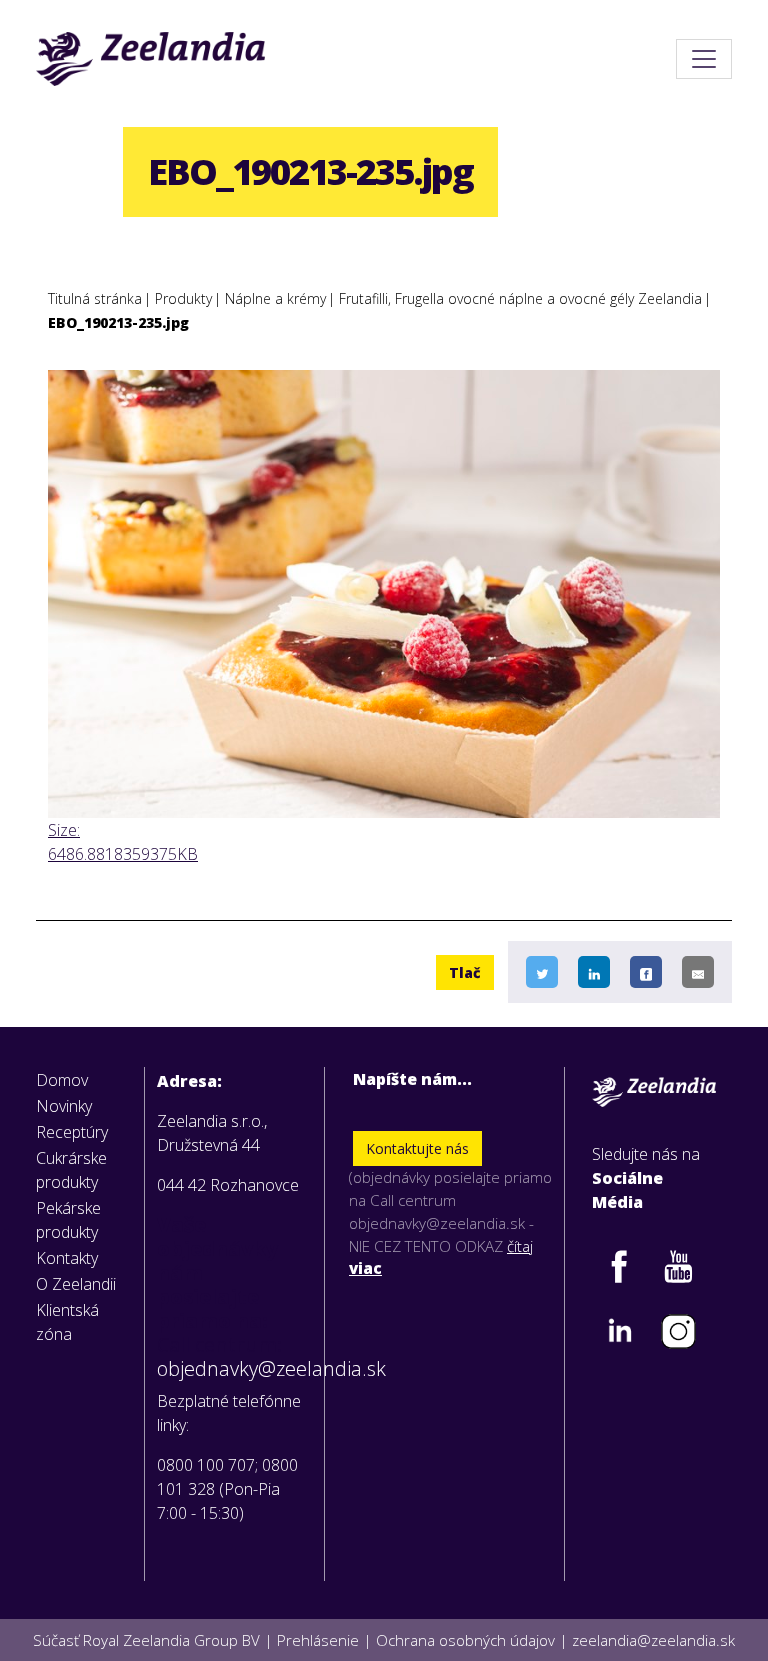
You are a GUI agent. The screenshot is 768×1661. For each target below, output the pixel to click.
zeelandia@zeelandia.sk (653, 1640)
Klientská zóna (67, 1322)
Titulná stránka (95, 298)
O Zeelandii (76, 1284)
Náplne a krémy (275, 298)
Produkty (183, 298)
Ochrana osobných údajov (465, 1640)
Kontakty (67, 1258)
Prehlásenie (318, 1640)
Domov (62, 1080)
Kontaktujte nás (417, 1148)
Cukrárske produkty (71, 1170)
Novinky (64, 1106)
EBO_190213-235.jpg (118, 322)
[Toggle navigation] (704, 59)
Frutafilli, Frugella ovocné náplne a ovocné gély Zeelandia (520, 298)
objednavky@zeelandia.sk (234, 1369)
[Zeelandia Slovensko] (150, 59)
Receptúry (72, 1132)
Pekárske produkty (68, 1220)
